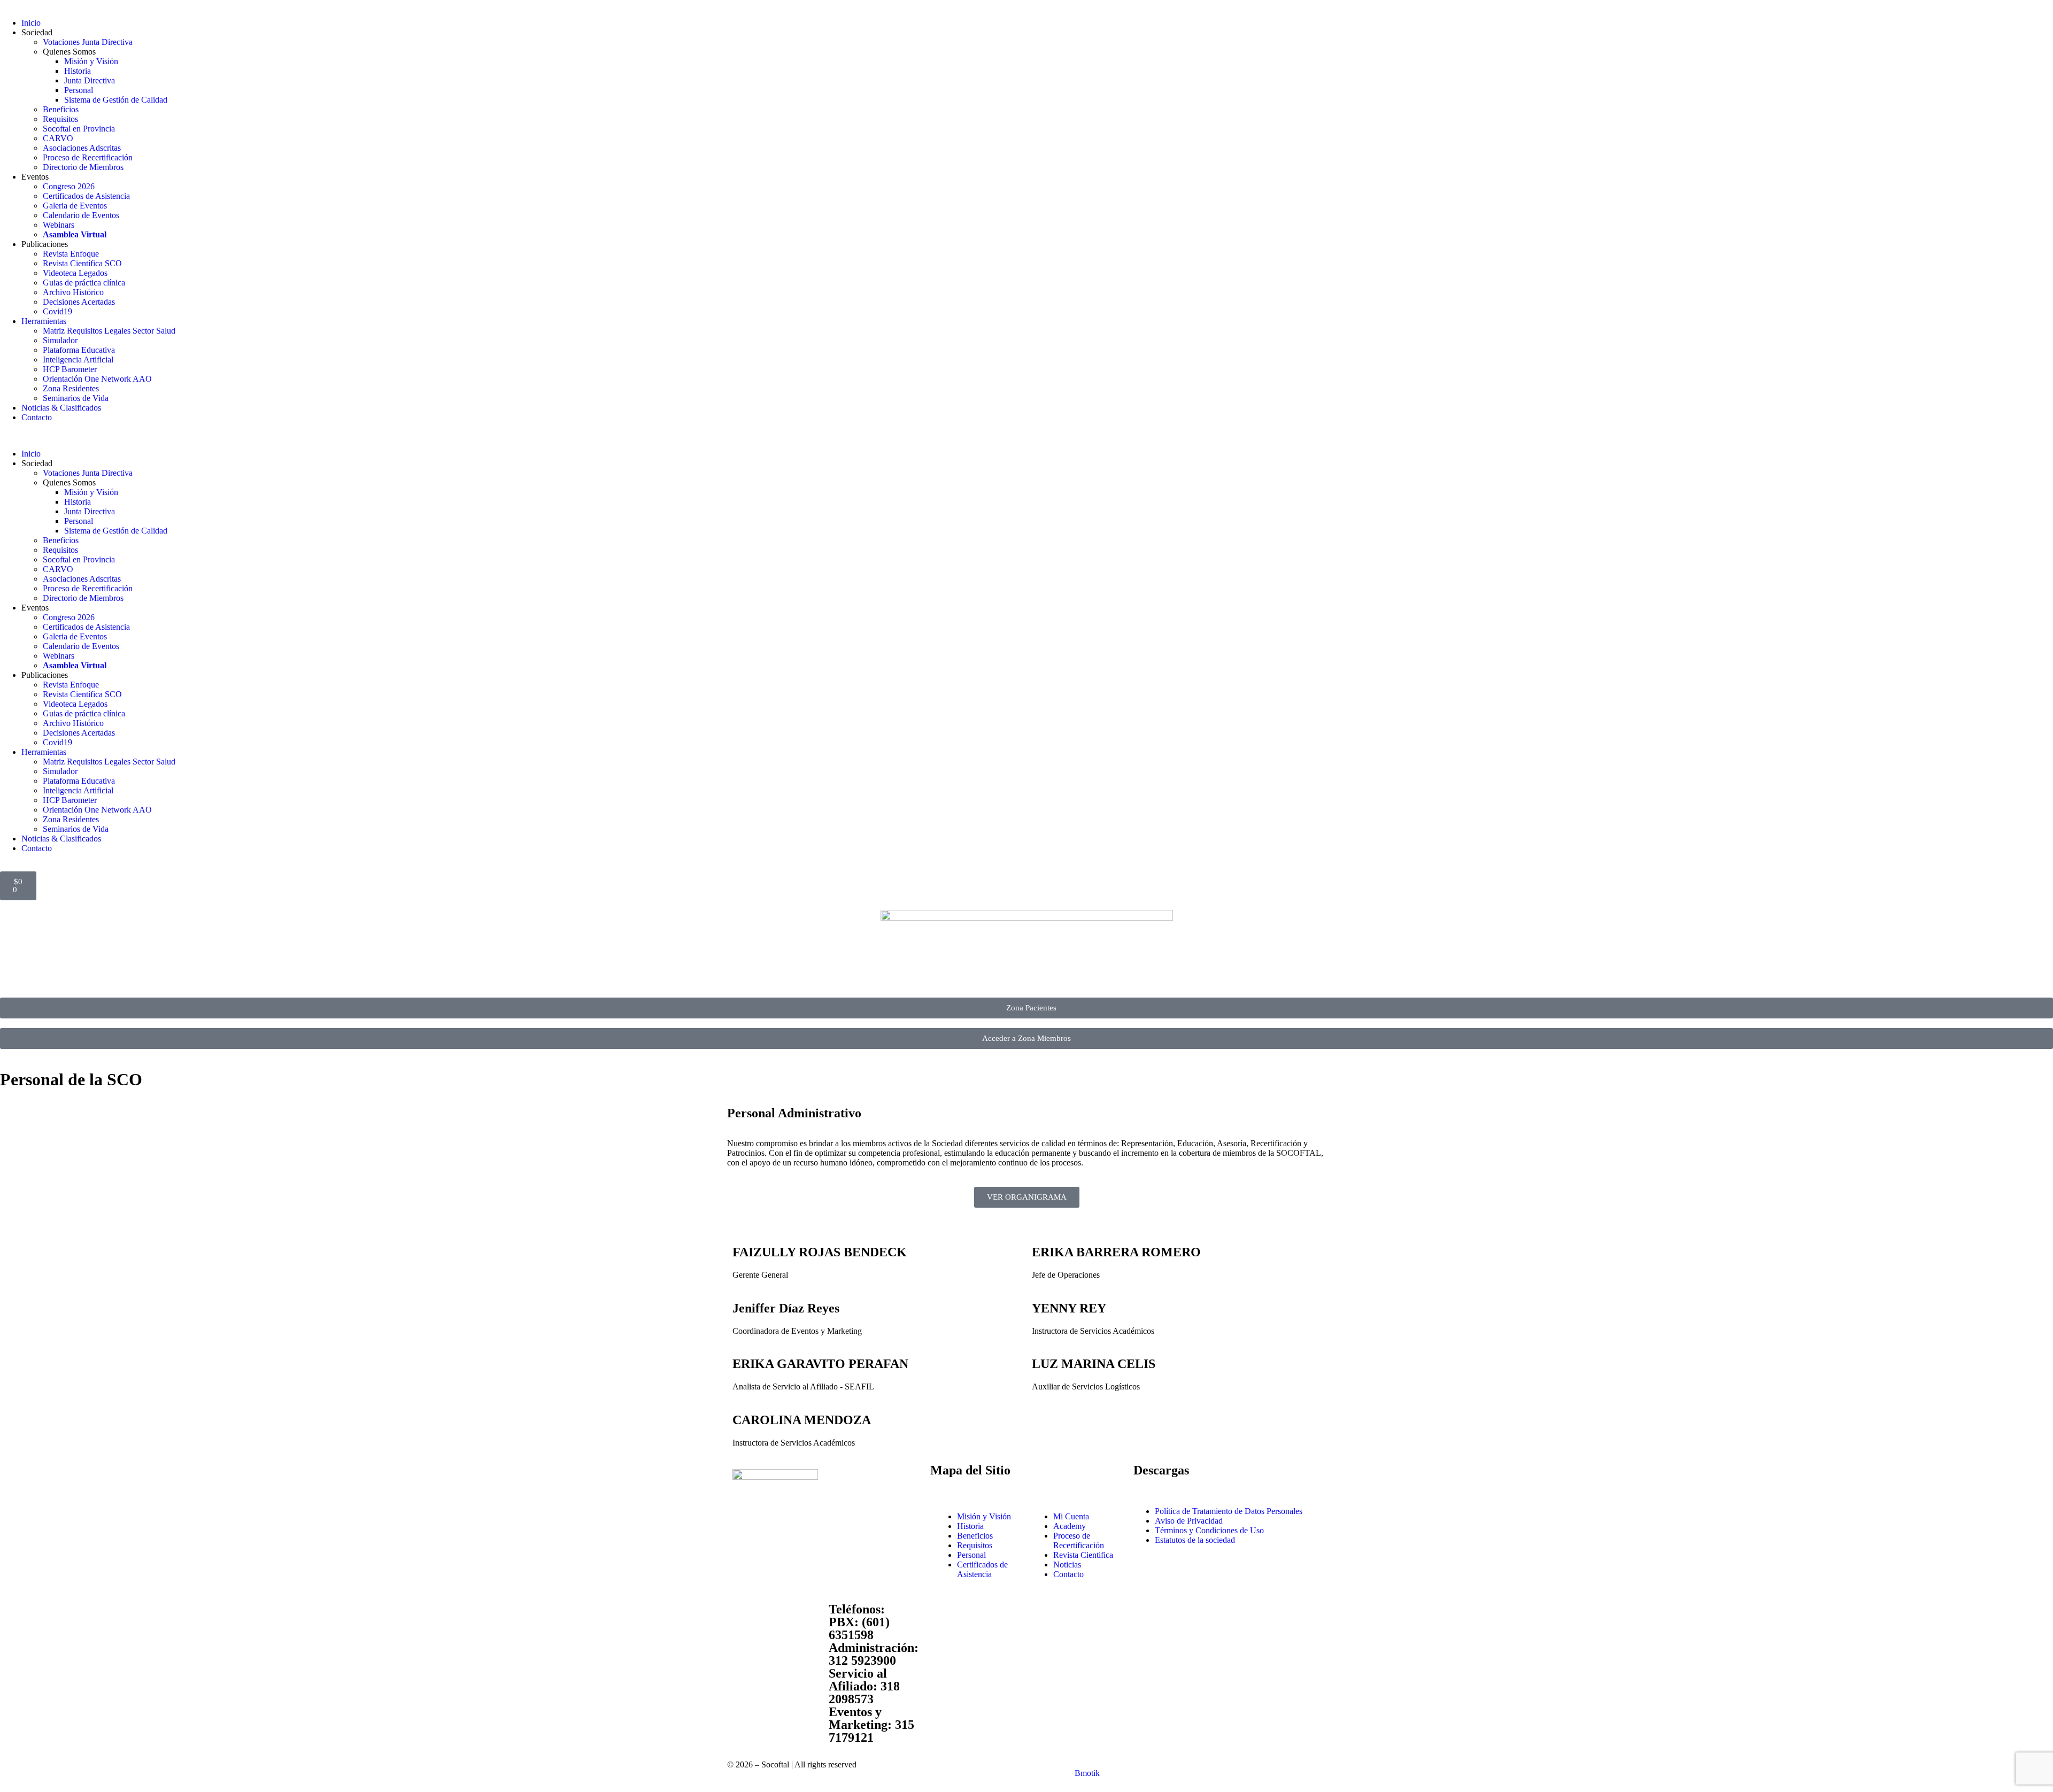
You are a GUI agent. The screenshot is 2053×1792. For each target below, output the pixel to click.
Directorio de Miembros (83, 167)
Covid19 (57, 311)
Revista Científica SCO (82, 263)
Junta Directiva (90, 80)
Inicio (31, 23)
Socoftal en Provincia (79, 129)
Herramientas (44, 321)
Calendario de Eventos (81, 215)
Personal (79, 90)
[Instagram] (804, 1616)
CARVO (58, 138)
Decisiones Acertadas (79, 302)
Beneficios (61, 109)
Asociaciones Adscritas (82, 148)
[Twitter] (775, 1616)
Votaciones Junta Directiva (88, 42)
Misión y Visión (91, 61)
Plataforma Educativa (79, 350)
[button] (1026, 436)
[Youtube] (746, 1645)
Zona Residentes (71, 388)
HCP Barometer (70, 369)
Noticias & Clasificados (61, 408)
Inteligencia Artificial (78, 360)
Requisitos (60, 119)
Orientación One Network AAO (97, 379)
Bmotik (1087, 1773)
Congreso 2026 (69, 186)
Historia (78, 71)
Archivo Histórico (73, 292)
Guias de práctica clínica (84, 283)
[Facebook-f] (746, 1616)
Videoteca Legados (75, 273)
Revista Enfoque (71, 254)
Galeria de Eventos (75, 206)
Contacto (37, 417)
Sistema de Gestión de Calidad (116, 100)
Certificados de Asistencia (86, 196)
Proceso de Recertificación (88, 157)
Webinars (59, 225)
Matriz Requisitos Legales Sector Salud (109, 331)
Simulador (60, 340)
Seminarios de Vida (76, 398)
